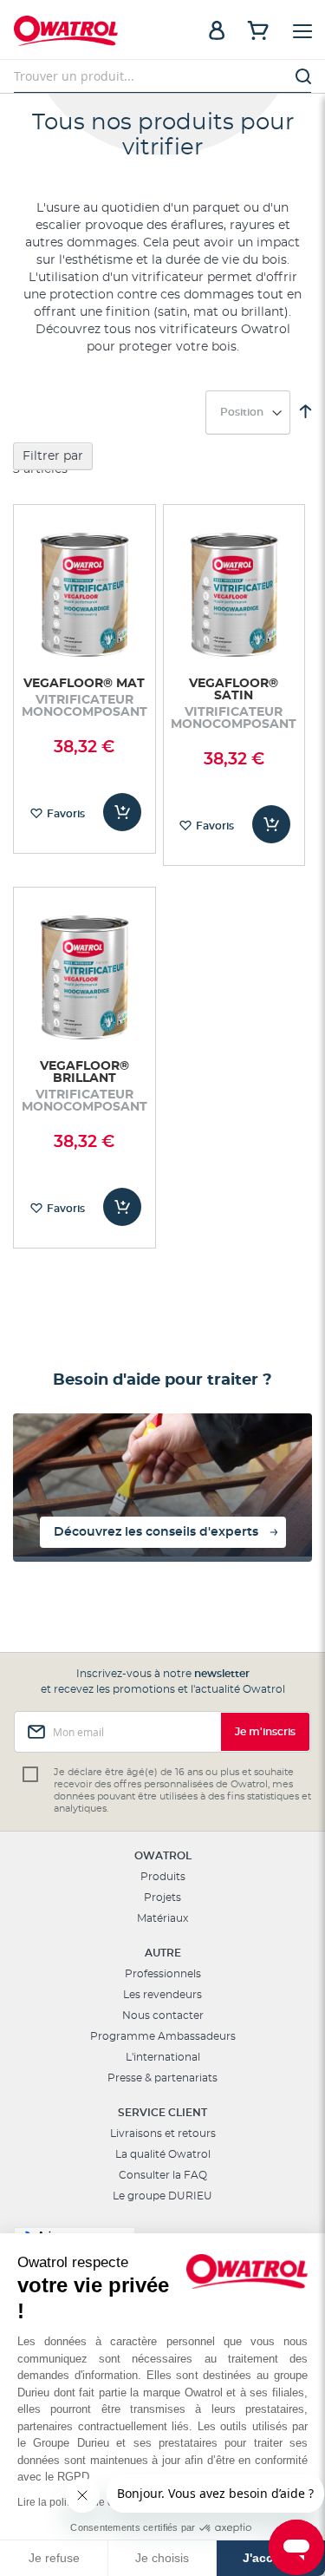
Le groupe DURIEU (162, 2196)
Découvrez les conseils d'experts (156, 1532)
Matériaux (162, 1918)
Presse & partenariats (162, 2078)
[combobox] (162, 76)
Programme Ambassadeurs (163, 2036)
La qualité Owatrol (163, 2154)
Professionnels (163, 1974)
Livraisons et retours (163, 2134)
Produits (163, 1877)
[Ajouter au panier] (122, 812)
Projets (162, 1898)
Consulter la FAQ (163, 2175)
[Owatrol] (88, 33)
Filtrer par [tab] (53, 456)
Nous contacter (163, 2016)
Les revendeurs (162, 1995)
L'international (163, 2057)
